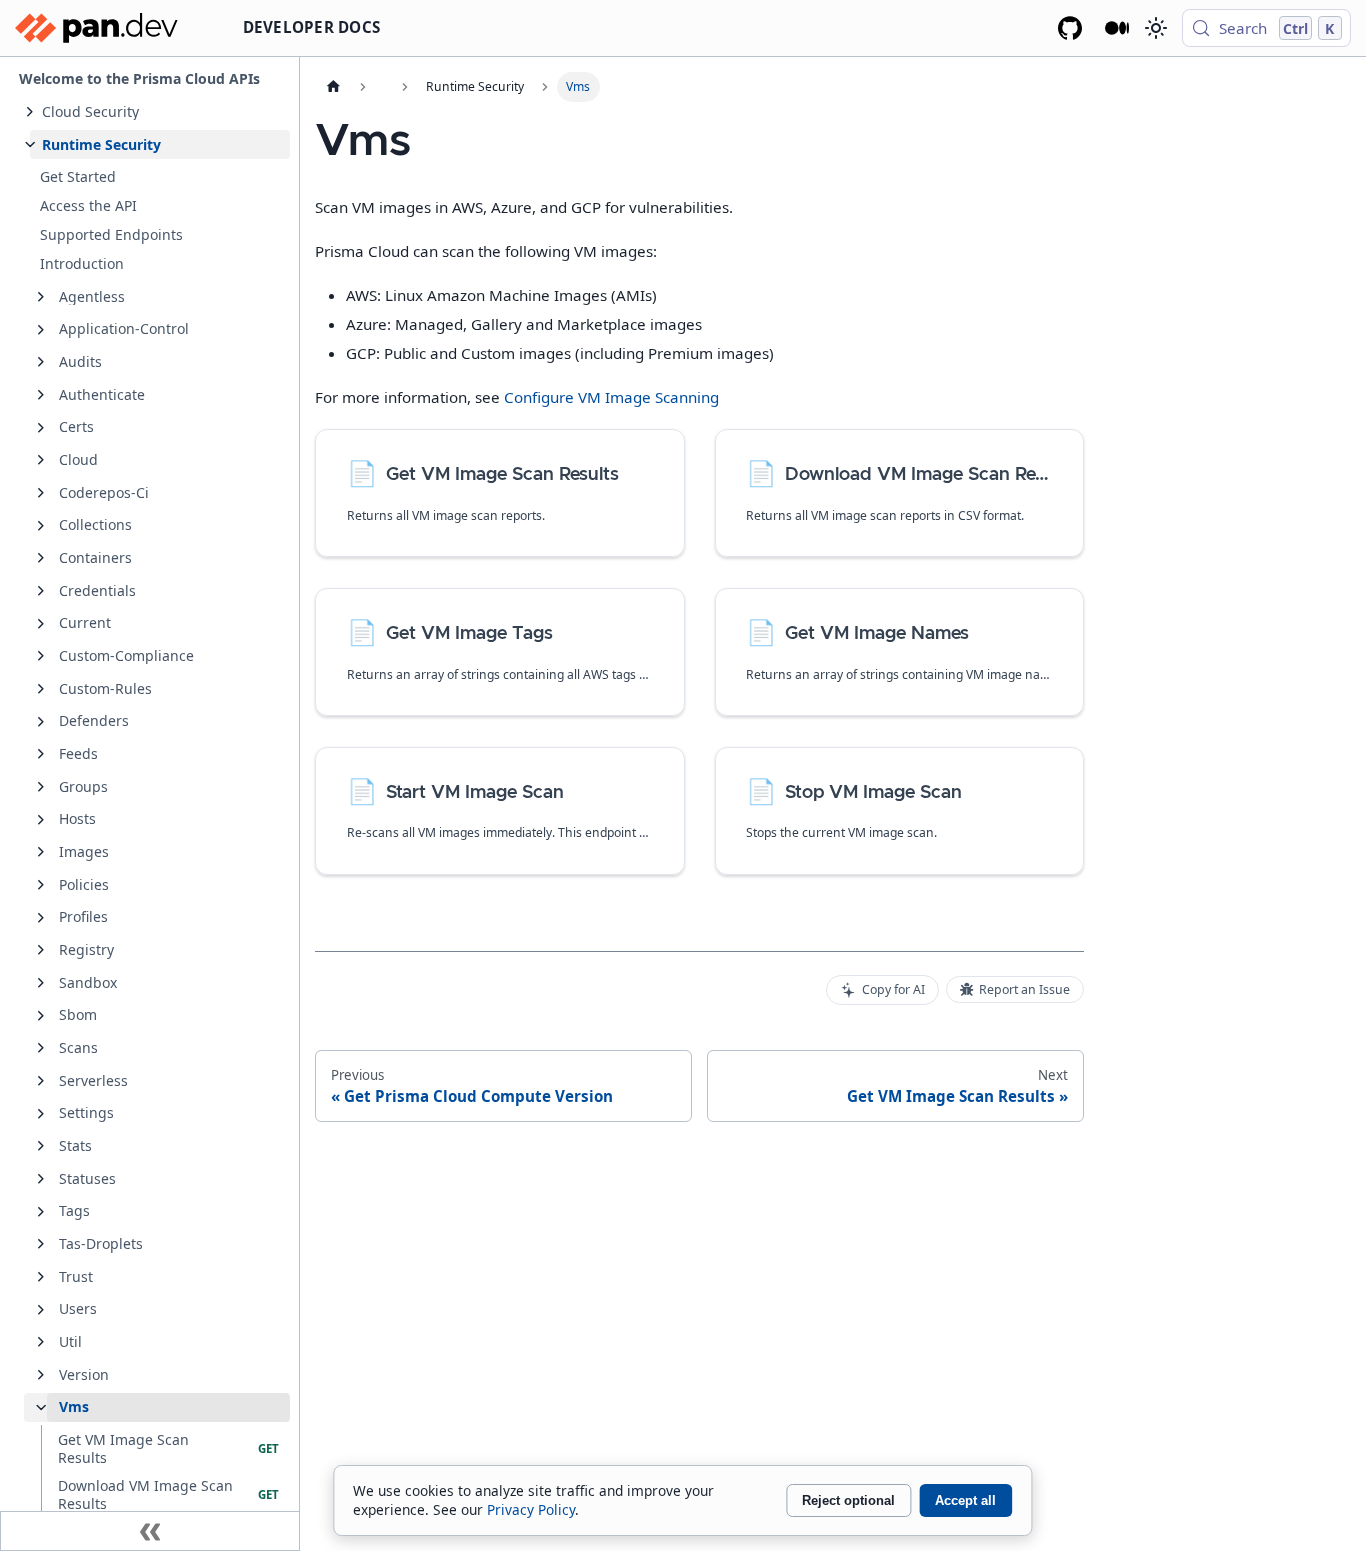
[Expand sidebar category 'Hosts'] (41, 820)
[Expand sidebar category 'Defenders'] (41, 722)
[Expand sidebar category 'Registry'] (41, 950)
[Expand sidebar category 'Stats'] (41, 1146)
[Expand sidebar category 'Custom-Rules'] (41, 689)
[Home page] (333, 87)
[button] (160, 111)
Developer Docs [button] (312, 27)
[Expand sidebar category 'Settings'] (41, 1114)
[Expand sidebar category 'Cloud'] (41, 460)
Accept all (965, 1500)
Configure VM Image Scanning (611, 397)
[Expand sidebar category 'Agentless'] (41, 297)
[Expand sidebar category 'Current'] (41, 624)
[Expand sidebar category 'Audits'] (41, 362)
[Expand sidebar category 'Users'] (41, 1310)
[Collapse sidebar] (150, 1531)
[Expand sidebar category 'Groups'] (41, 787)
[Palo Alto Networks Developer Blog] (1117, 28)
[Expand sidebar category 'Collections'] (41, 526)
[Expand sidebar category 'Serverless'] (41, 1081)
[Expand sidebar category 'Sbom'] (41, 1016)
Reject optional (848, 1500)
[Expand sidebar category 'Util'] (41, 1342)
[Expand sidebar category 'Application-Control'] (41, 330)
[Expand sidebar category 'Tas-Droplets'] (41, 1244)
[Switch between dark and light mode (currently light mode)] (1155, 28)
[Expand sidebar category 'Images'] (41, 852)
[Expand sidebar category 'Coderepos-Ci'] (41, 493)
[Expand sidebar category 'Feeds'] (41, 754)
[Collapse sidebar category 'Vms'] (41, 1408)
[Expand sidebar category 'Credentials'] (41, 591)
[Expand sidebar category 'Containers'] (41, 558)
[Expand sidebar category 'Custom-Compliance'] (41, 656)
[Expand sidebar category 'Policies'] (41, 885)
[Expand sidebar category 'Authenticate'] (41, 395)
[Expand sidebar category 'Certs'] (41, 428)
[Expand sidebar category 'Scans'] (41, 1048)
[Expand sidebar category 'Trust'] (41, 1277)
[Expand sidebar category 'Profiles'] (41, 918)
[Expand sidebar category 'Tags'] (41, 1212)
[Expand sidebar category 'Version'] (41, 1375)
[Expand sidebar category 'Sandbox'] (41, 983)
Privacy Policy (531, 1509)
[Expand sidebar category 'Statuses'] (41, 1179)
